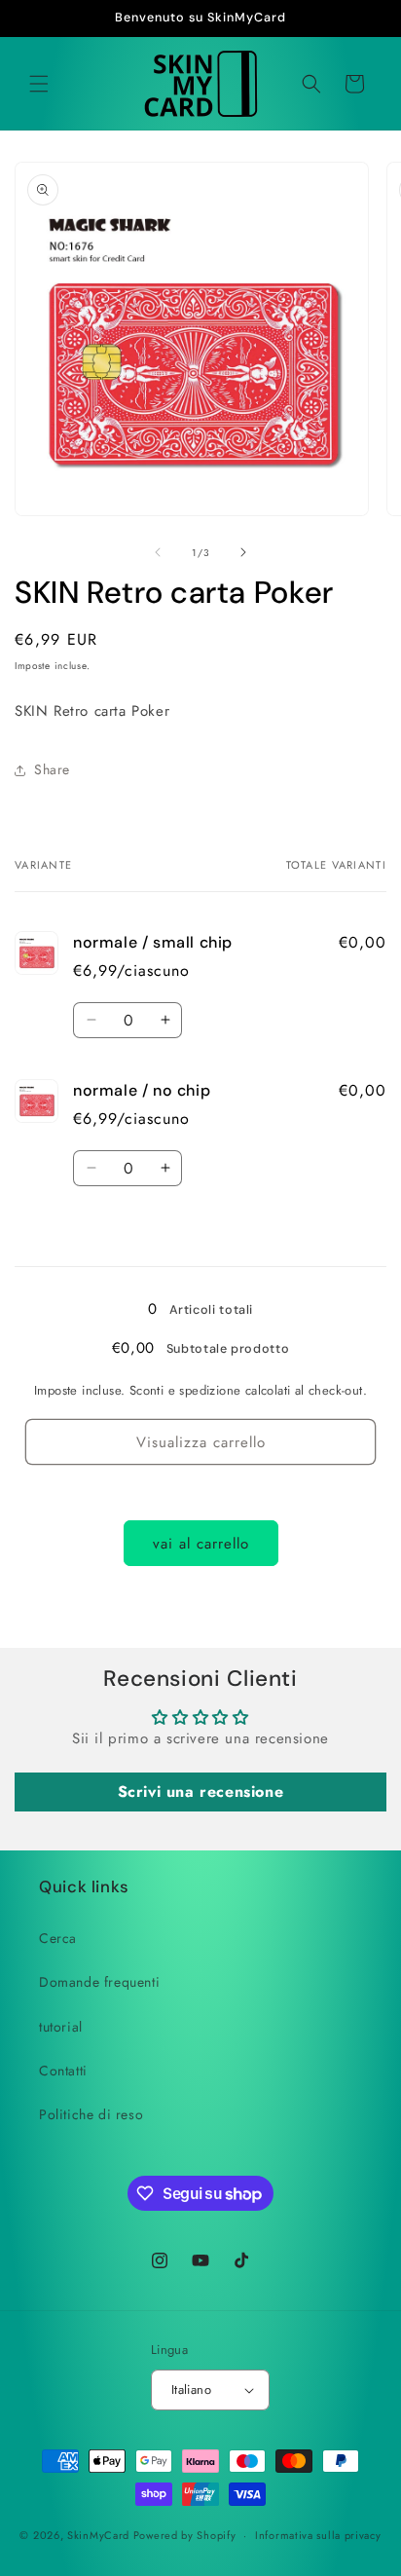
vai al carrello (201, 1544)
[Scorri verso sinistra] (158, 552)
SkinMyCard (98, 2535)
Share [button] (52, 769)
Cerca (58, 1938)
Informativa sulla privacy (318, 2535)
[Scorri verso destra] (243, 552)
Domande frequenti (99, 1982)
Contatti (63, 2071)
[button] (39, 84)
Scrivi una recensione (201, 1792)
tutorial (61, 2027)
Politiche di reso (91, 2114)
